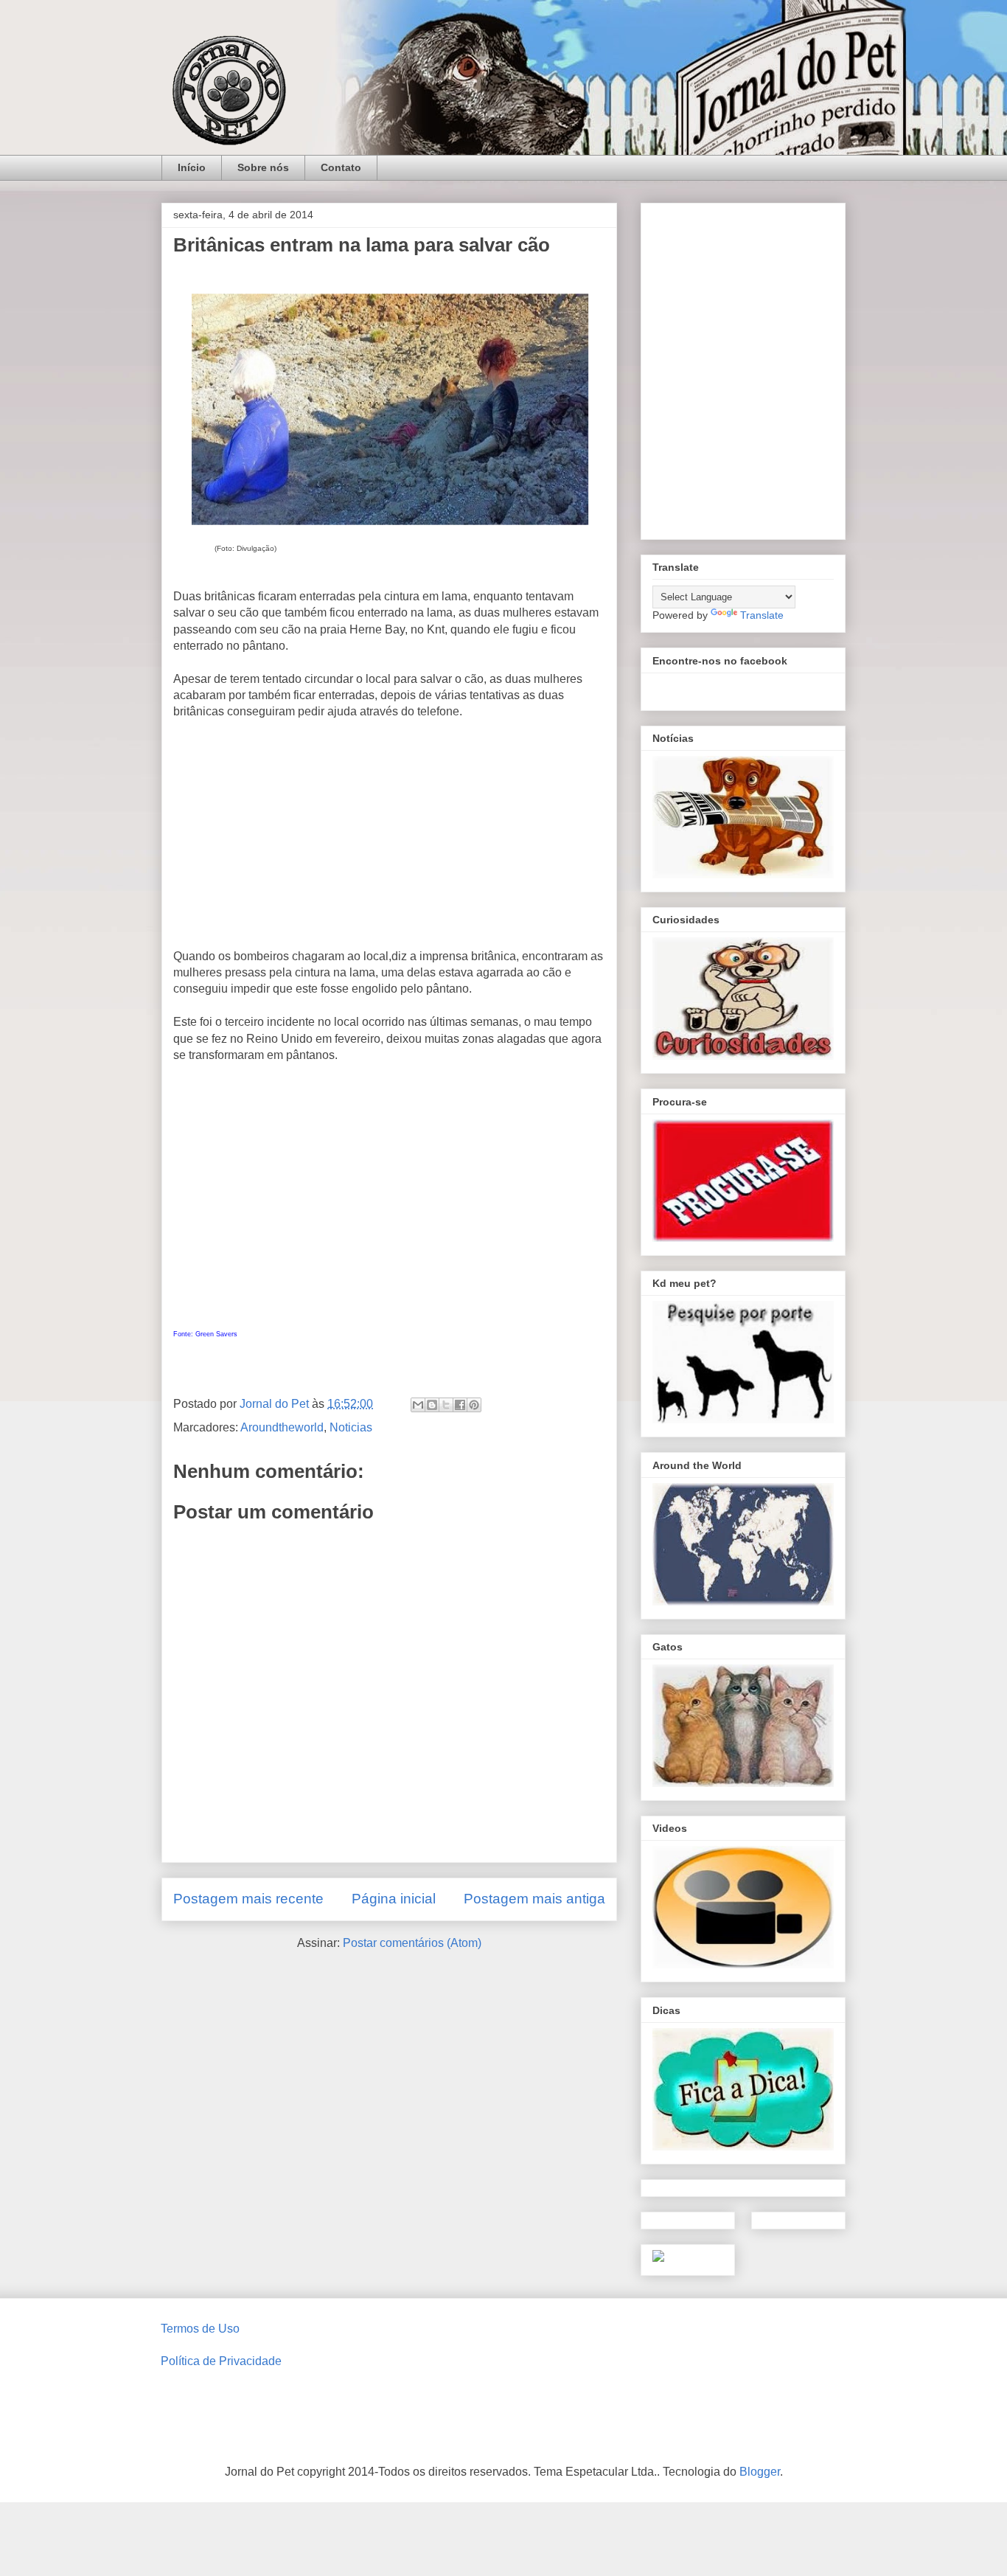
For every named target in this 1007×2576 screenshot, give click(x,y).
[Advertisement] (389, 840)
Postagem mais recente (248, 1899)
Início (192, 167)
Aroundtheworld (282, 1427)
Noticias (351, 1427)
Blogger (760, 2472)
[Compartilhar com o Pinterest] (474, 1405)
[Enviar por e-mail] (418, 1405)
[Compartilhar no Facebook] (460, 1405)
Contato (341, 167)
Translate (762, 615)
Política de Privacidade (221, 2361)
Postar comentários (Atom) (412, 1943)
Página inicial (394, 1899)
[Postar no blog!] (432, 1405)
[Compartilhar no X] (446, 1405)
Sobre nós (263, 167)
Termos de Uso (200, 2329)
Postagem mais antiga (534, 1899)
